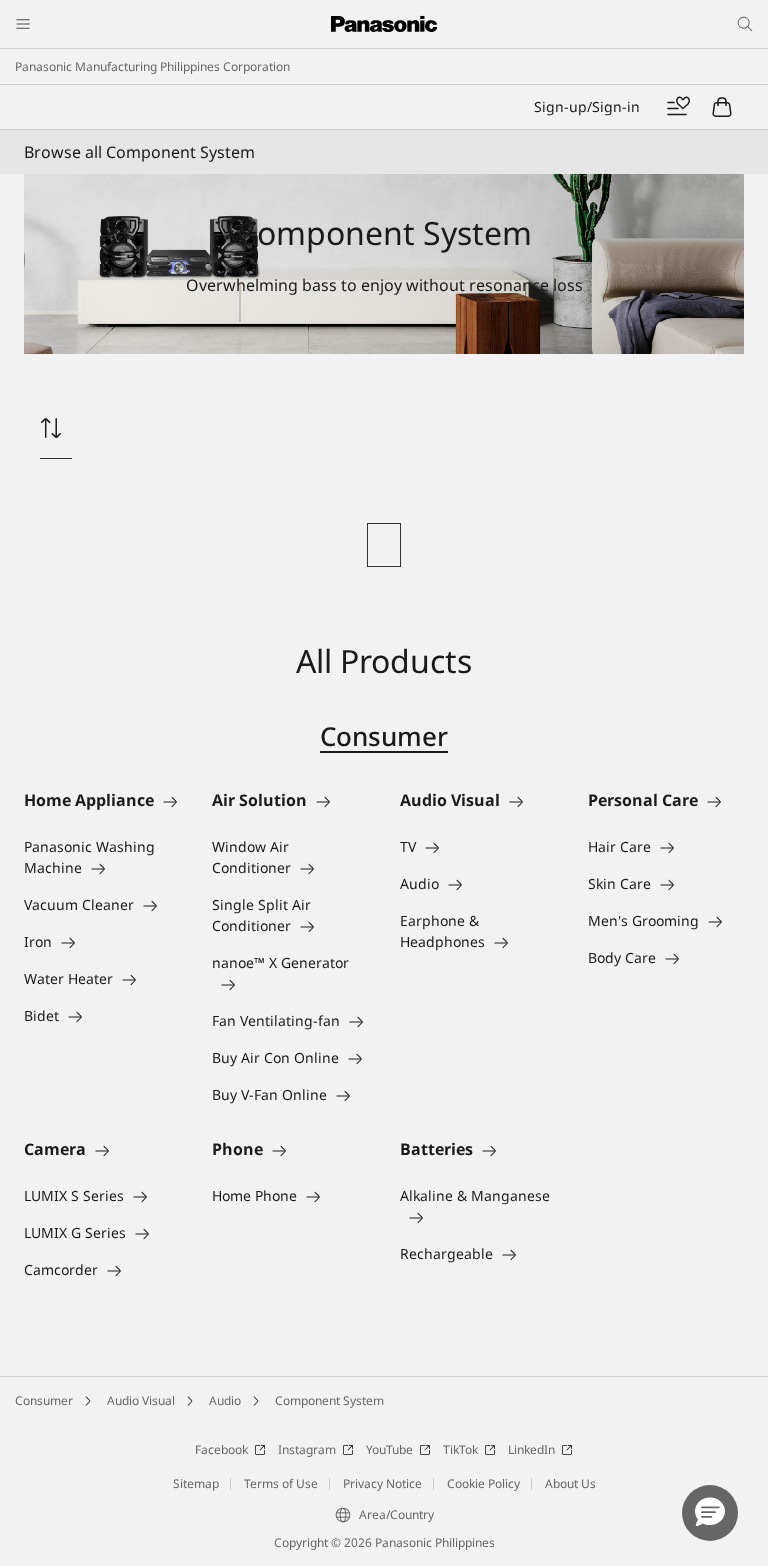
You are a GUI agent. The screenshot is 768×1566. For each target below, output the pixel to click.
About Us (570, 1483)
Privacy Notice (382, 1483)
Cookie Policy (483, 1483)
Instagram (307, 1449)
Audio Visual (141, 1400)
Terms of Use (281, 1483)
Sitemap (196, 1483)
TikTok (460, 1449)
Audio (225, 1400)
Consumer (384, 736)
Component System (329, 1400)
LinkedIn (531, 1449)
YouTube (389, 1449)
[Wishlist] (678, 107)
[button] (710, 1513)
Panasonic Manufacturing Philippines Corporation (152, 66)
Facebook (221, 1449)
